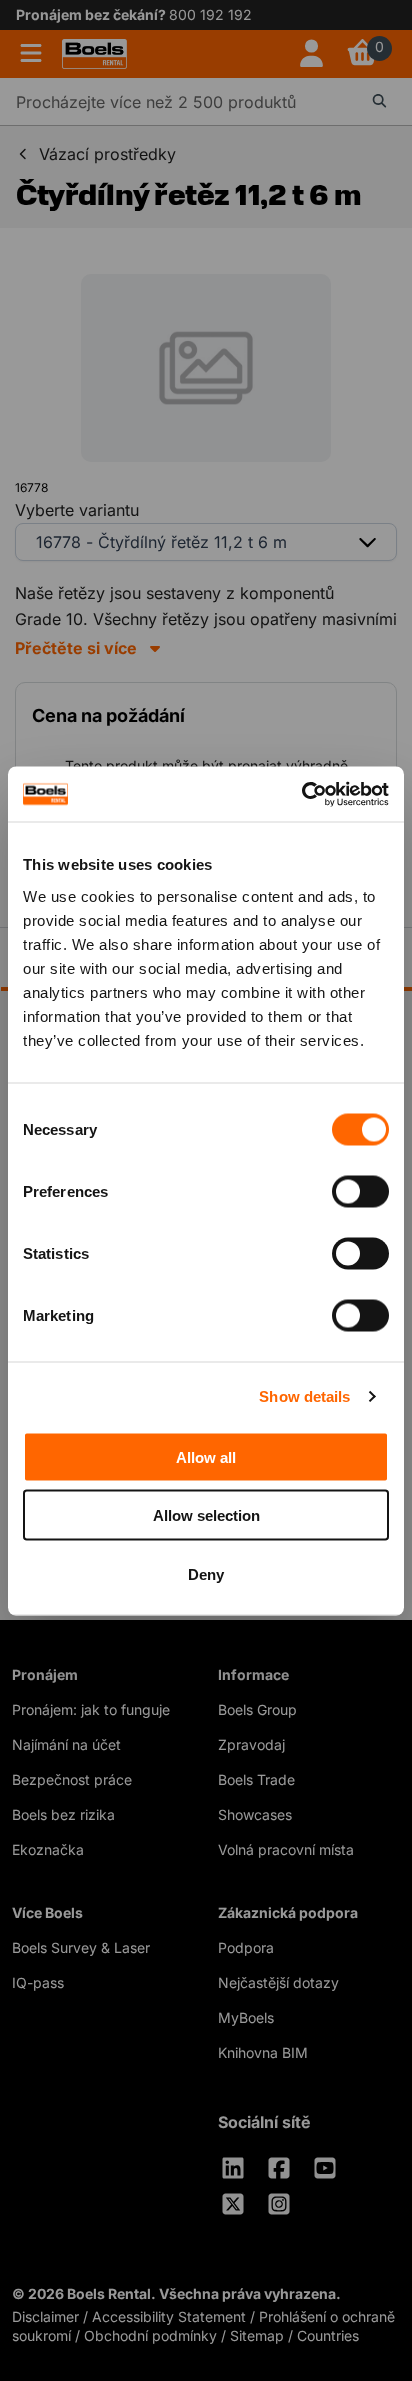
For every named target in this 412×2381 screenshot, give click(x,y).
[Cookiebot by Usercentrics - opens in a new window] (301, 794)
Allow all (206, 1456)
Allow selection (206, 1515)
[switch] (360, 1191)
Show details (304, 1396)
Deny (206, 1573)
